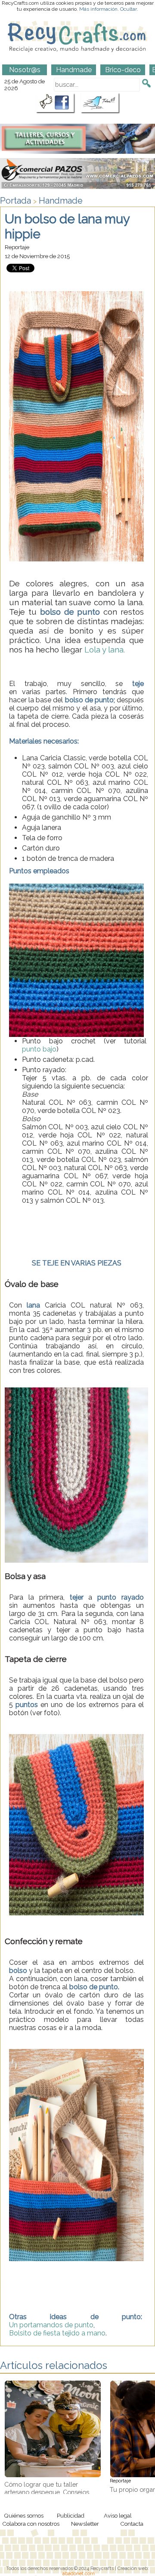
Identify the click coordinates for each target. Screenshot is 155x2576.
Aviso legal (118, 2515)
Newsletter (85, 2524)
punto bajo (39, 1049)
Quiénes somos (24, 2515)
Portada (15, 201)
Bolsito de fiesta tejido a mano (57, 2333)
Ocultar (129, 9)
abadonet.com (79, 2573)
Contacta (132, 2524)
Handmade (61, 201)
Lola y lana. (105, 649)
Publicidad (71, 2515)
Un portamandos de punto (51, 2325)
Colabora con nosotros (31, 2524)
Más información (98, 9)
